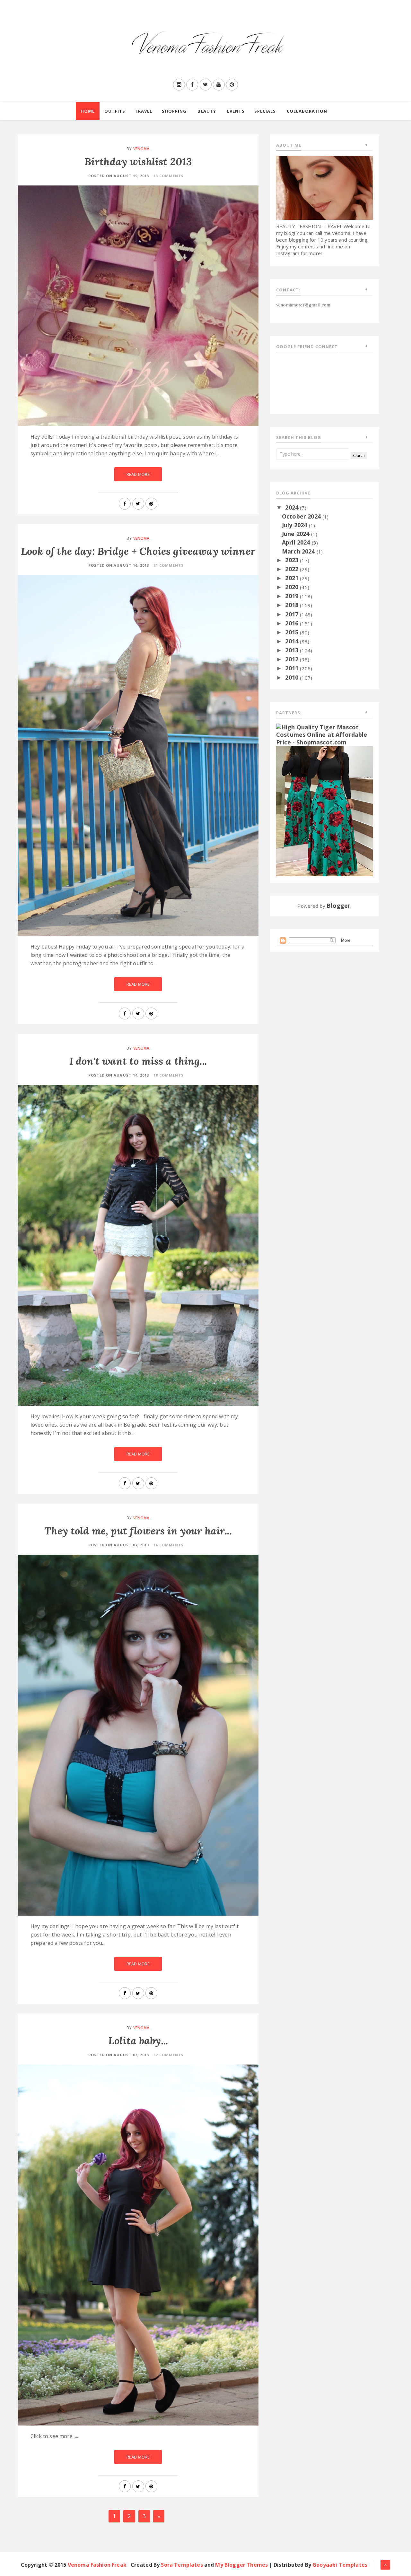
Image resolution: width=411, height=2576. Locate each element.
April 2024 (297, 542)
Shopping (174, 111)
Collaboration (307, 111)
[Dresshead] (324, 811)
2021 (293, 578)
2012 (293, 659)
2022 (293, 569)
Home (88, 111)
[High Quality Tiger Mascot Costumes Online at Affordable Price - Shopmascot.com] (324, 734)
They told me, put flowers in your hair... (138, 1531)
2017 (293, 614)
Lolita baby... (138, 2041)
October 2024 (302, 516)
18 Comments (169, 1075)
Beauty (207, 111)
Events (236, 111)
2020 (293, 587)
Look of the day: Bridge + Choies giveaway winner (138, 551)
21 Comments (169, 565)
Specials (265, 111)
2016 (293, 623)
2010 (293, 677)
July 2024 (295, 525)
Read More (138, 474)
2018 (293, 605)
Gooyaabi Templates (340, 2565)
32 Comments (169, 2055)
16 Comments (169, 1545)
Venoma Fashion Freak (97, 2565)
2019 (293, 596)
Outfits (115, 111)
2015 (293, 632)
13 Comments (169, 176)
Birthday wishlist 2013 (138, 162)
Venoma (141, 149)
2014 (293, 641)
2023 (293, 560)
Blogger (338, 906)
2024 (293, 507)
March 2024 (299, 551)
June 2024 (297, 534)
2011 (293, 668)
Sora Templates (182, 2565)
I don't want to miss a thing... (138, 1061)
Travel (144, 111)
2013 (293, 650)
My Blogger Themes (241, 2565)
